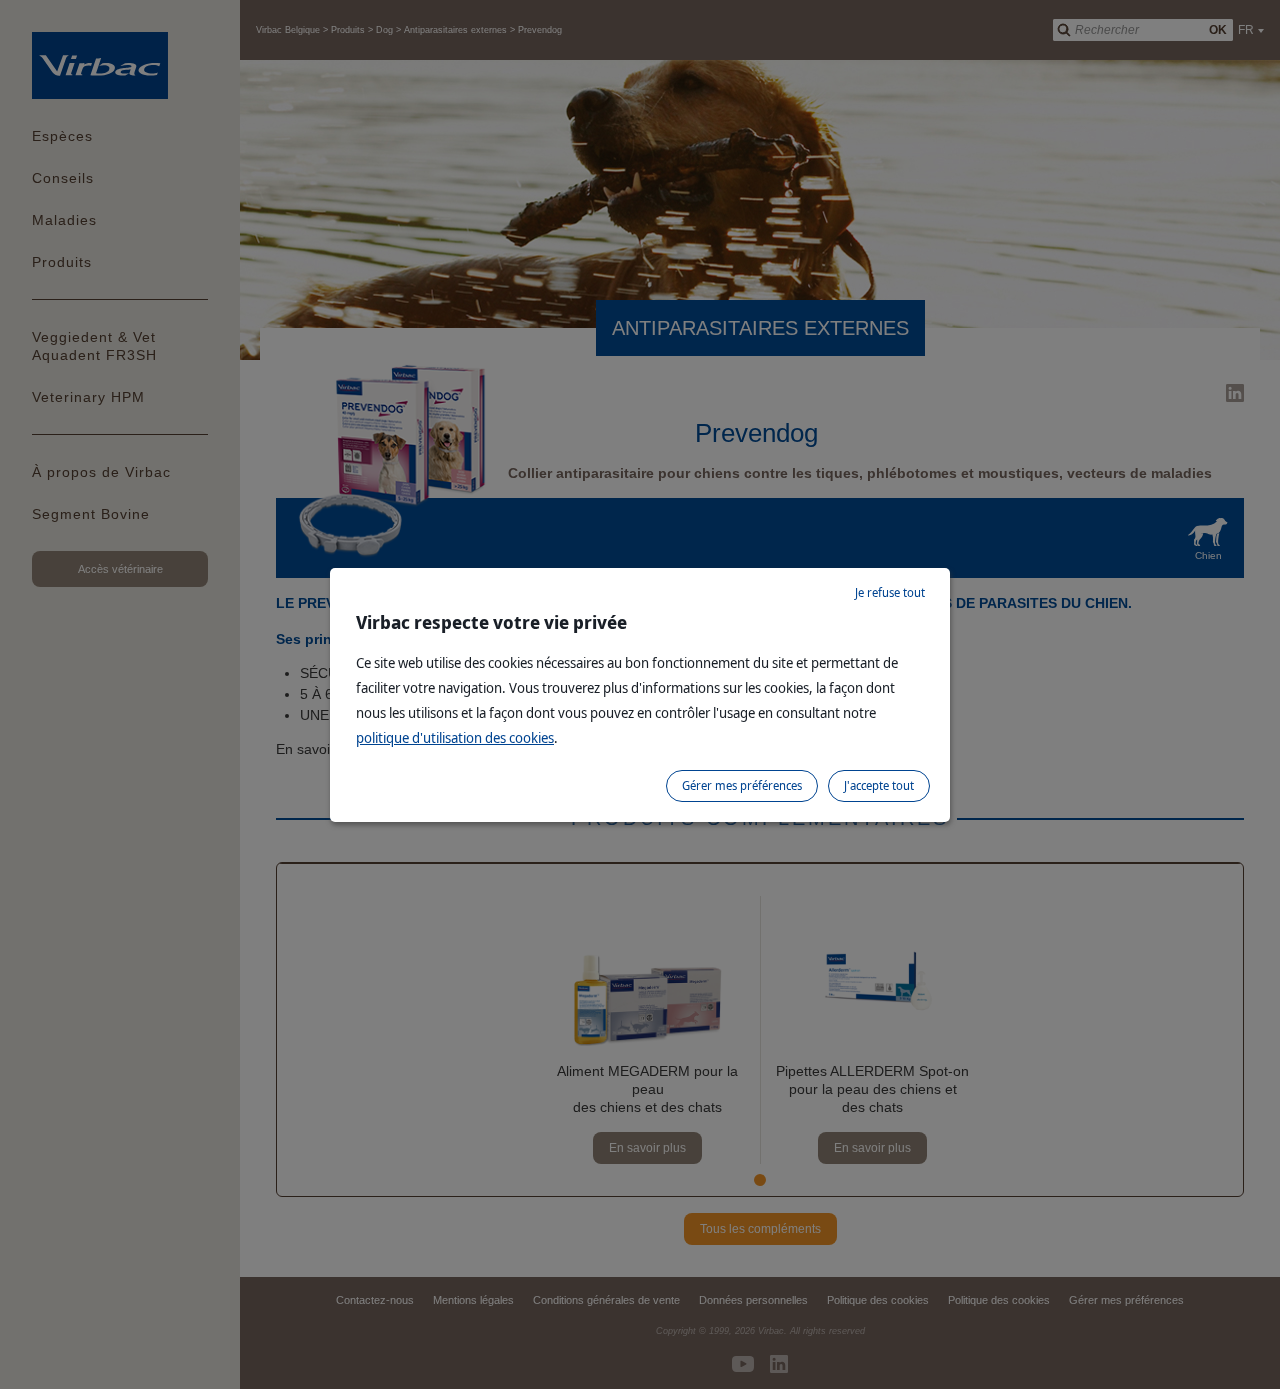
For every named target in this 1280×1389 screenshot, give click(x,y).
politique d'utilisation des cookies (455, 737)
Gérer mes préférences (742, 785)
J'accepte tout (879, 785)
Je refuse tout (890, 592)
